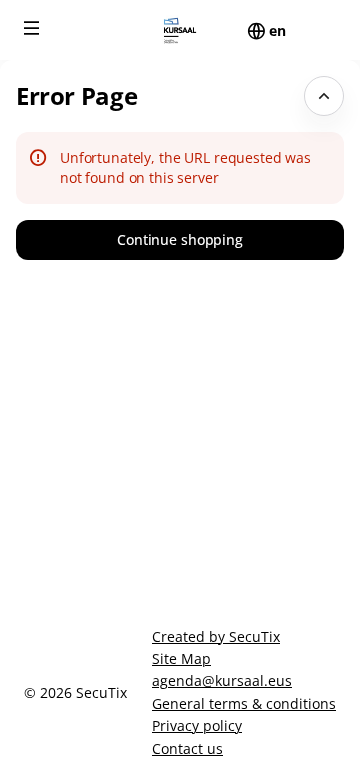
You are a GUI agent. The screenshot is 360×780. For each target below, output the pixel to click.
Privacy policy (197, 725)
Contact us (187, 748)
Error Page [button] (76, 95)
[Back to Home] (180, 30)
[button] (32, 28)
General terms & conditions (244, 703)
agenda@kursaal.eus (222, 680)
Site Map (181, 658)
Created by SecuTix (216, 636)
